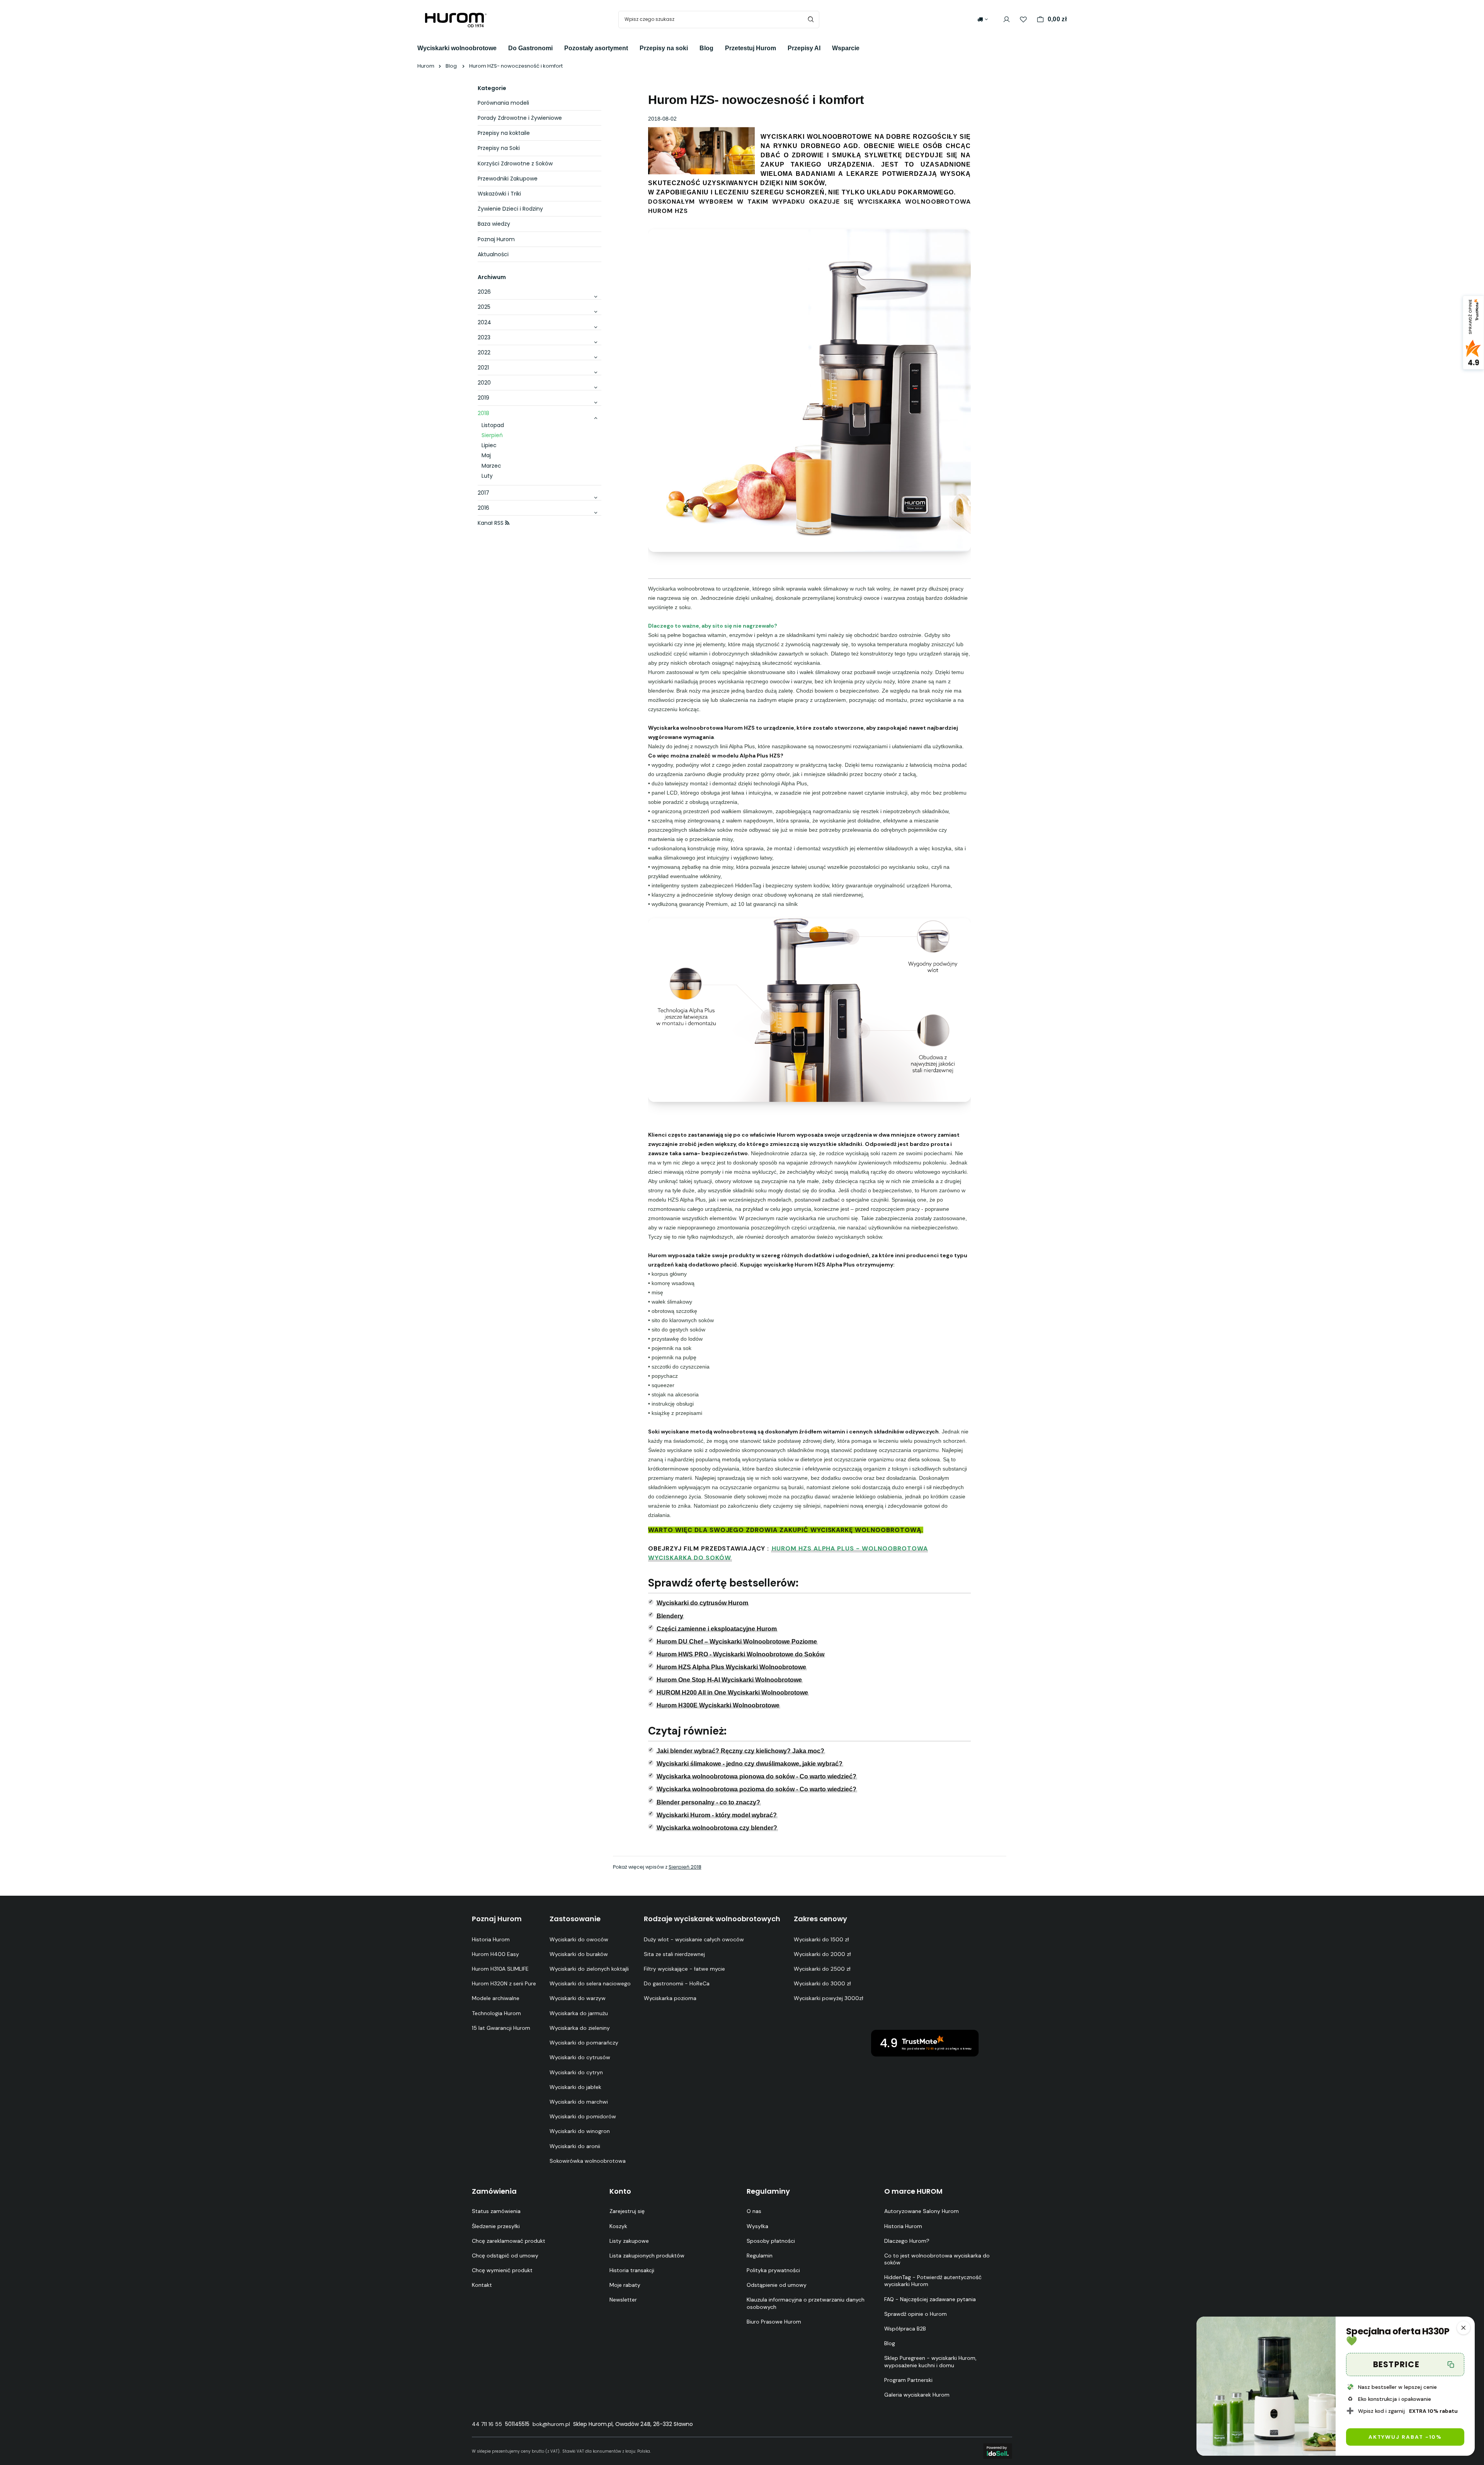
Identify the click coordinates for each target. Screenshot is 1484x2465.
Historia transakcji (632, 2270)
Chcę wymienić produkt (502, 2270)
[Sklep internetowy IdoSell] (998, 2451)
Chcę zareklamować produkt (509, 2241)
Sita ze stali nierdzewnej (674, 1954)
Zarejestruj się (627, 2211)
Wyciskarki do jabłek (575, 2087)
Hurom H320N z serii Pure (504, 1983)
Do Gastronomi (530, 48)
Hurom (426, 66)
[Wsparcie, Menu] (865, 47)
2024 (484, 322)
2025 (484, 307)
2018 (483, 413)
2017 (483, 493)
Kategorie (492, 88)
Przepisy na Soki (499, 148)
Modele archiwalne (496, 1998)
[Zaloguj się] (1007, 20)
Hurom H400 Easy (495, 1954)
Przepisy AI (804, 48)
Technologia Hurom (496, 2013)
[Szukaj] (811, 20)
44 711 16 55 (487, 2424)
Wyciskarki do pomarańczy (584, 2043)
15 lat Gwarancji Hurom (501, 2028)
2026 (484, 292)
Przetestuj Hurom (751, 48)
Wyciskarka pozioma (670, 1998)
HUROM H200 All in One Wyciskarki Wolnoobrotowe (732, 1693)
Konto (620, 2191)
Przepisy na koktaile (504, 133)
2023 (484, 337)
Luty (487, 476)
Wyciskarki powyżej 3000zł (829, 1998)
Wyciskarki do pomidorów (583, 2116)
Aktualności (493, 254)
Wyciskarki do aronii (575, 2146)
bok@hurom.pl (551, 2424)
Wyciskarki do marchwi (579, 2102)
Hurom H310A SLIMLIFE (500, 1969)
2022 (484, 352)
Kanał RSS (491, 523)
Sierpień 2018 (685, 1867)
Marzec (491, 466)
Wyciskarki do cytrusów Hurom (702, 1603)
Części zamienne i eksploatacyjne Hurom (717, 1629)
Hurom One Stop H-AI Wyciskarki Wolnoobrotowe (729, 1680)
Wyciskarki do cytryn (576, 2072)
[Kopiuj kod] (1451, 2365)
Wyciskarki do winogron (580, 2131)
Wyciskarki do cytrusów (580, 2057)
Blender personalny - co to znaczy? (708, 1802)
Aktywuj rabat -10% (1405, 2437)
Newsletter (623, 2300)
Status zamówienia (496, 2211)
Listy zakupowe (629, 2241)
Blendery (670, 1616)
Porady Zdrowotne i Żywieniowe (520, 118)
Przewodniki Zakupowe (508, 179)
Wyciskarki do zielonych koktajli (589, 1969)
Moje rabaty (625, 2285)
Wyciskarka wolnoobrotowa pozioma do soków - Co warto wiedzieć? (756, 1789)
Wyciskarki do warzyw (578, 1998)
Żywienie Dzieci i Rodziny (510, 209)
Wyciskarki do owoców (579, 1939)
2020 (484, 383)
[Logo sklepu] (456, 19)
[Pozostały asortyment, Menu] (634, 47)
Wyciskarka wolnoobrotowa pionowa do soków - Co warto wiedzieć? (756, 1776)
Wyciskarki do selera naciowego (590, 1983)
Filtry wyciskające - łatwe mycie (684, 1969)
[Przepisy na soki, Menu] (694, 47)
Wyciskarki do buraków (579, 1954)
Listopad (493, 425)
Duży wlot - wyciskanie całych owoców (694, 1939)
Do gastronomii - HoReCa (677, 1983)
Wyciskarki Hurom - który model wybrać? (717, 1815)
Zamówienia (494, 2191)
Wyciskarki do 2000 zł (822, 1954)
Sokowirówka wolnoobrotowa (588, 2161)
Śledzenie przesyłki (496, 2226)
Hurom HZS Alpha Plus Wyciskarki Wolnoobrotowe (731, 1667)
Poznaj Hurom (496, 239)
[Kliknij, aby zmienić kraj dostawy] (983, 19)
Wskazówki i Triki (499, 194)
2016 (483, 508)
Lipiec (489, 445)
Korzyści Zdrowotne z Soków (515, 163)
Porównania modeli (503, 103)
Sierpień (492, 435)
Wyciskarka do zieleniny (580, 2028)
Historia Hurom (491, 1939)
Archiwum (492, 277)
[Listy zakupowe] (1023, 20)
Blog (706, 48)
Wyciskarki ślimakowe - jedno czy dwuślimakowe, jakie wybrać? (750, 1764)
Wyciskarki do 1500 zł (821, 1939)
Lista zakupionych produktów (647, 2256)
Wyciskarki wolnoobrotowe (457, 48)
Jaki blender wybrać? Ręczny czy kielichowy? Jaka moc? (740, 1751)
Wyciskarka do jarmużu (579, 2013)
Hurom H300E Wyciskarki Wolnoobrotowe (718, 1705)
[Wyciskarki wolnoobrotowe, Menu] (502, 47)
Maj (486, 455)
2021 (483, 368)
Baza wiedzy (494, 224)
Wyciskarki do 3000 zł (822, 1983)
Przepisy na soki (664, 48)
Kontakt (482, 2285)
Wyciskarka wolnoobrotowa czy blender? (717, 1828)
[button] (1464, 2328)
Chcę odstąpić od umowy (505, 2256)
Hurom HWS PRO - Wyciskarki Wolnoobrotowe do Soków (740, 1654)
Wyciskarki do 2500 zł (822, 1969)
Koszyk (618, 2226)
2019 (483, 398)
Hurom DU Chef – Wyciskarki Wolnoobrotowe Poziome (737, 1642)
